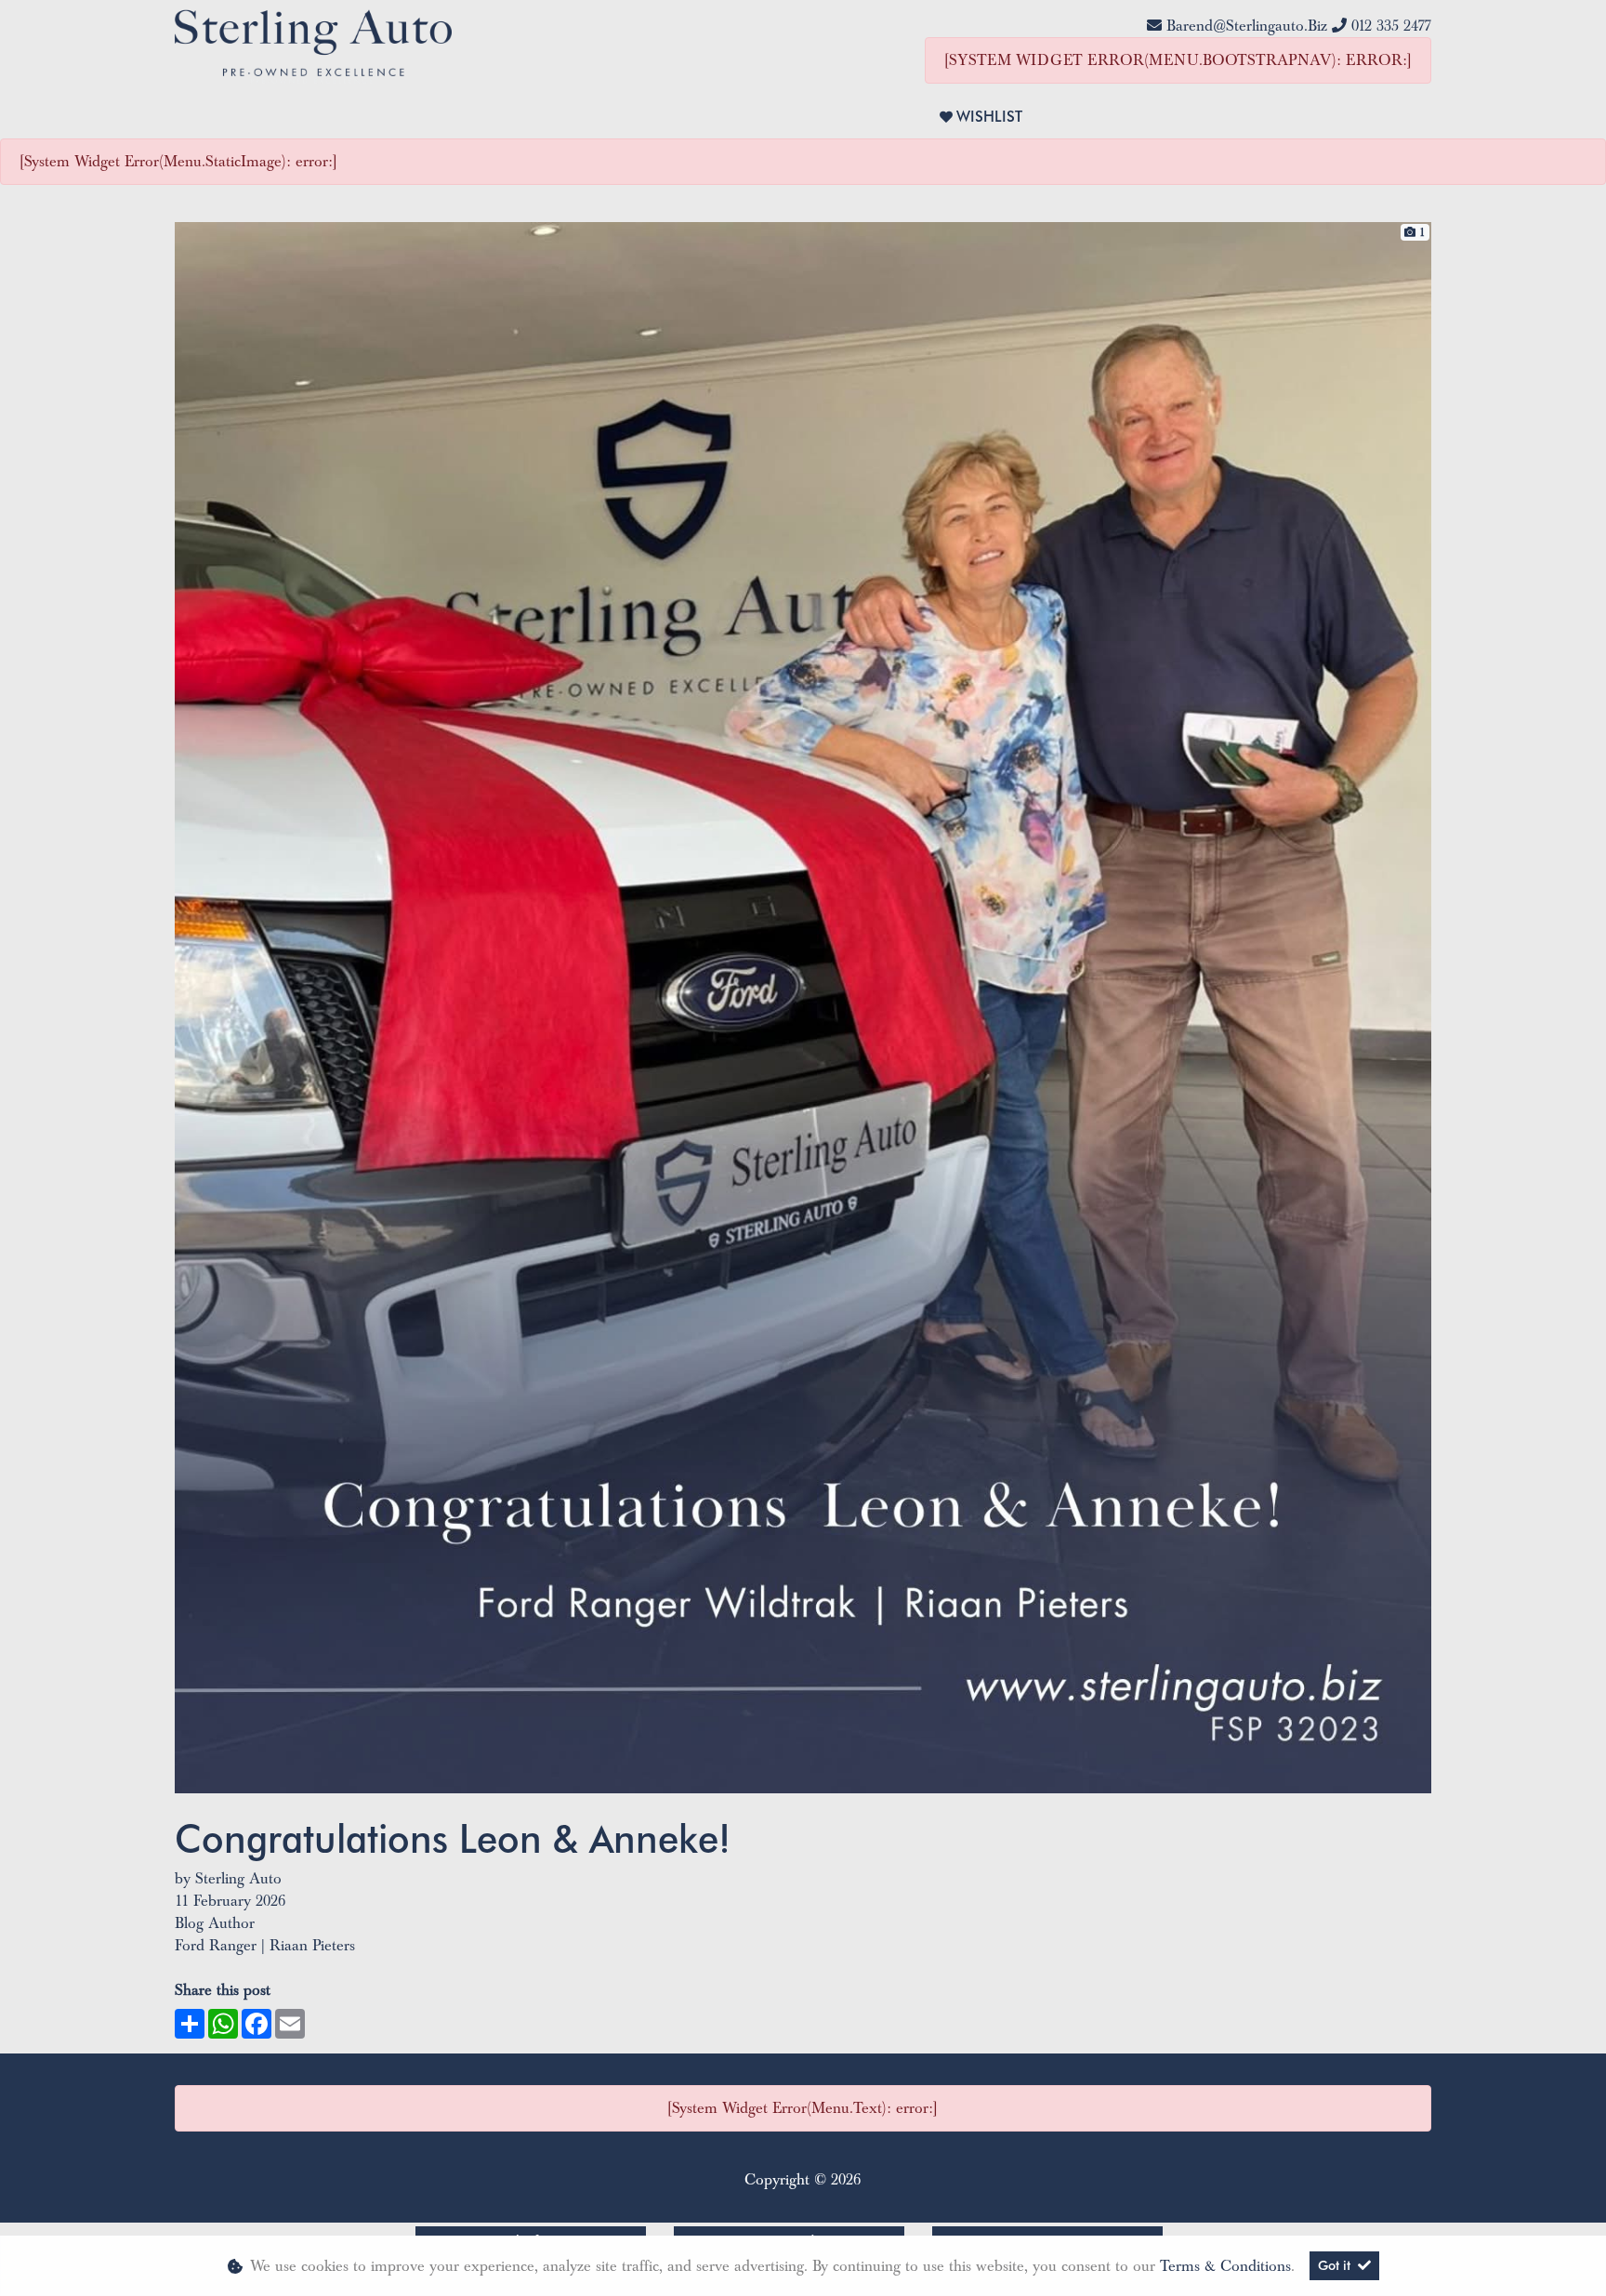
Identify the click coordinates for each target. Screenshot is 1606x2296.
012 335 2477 (1391, 26)
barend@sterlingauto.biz (1247, 26)
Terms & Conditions (1225, 2266)
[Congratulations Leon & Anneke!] (803, 1006)
